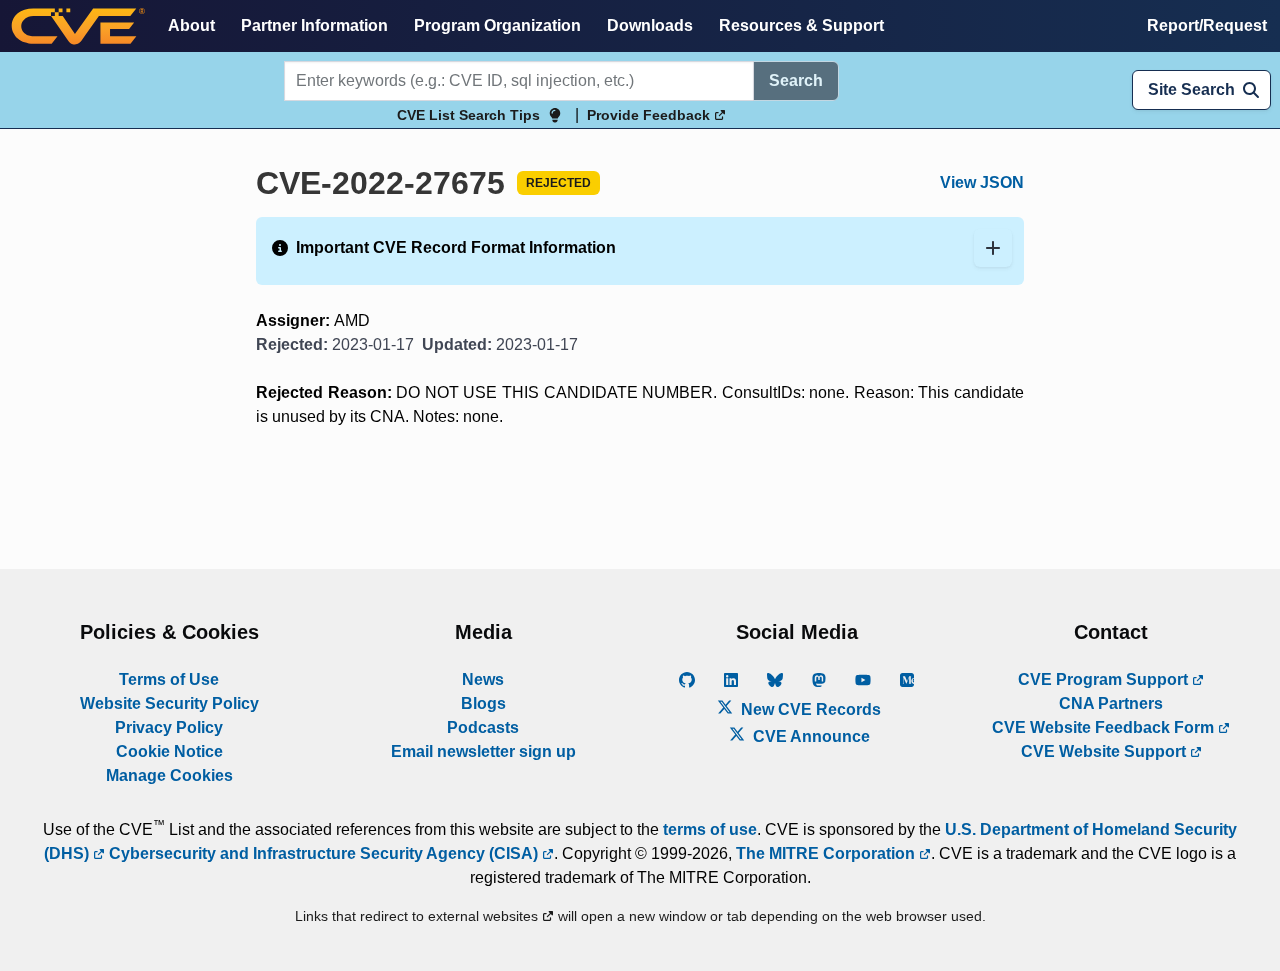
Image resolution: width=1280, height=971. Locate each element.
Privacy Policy (169, 727)
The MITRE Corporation (827, 853)
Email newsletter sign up (483, 751)
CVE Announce (809, 736)
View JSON (982, 182)
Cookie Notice (169, 751)
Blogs (483, 703)
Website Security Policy (169, 703)
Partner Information (314, 25)
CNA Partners (1111, 703)
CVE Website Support (1105, 751)
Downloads (650, 25)
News (483, 679)
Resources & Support (801, 25)
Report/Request (1207, 25)
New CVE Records (809, 709)
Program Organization (497, 25)
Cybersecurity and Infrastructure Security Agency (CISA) (323, 853)
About (191, 25)
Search (796, 80)
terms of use (710, 829)
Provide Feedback (650, 115)
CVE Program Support (1105, 679)
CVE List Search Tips (468, 115)
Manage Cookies (169, 775)
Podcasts (483, 727)
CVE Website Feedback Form (1105, 727)
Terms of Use (169, 679)
